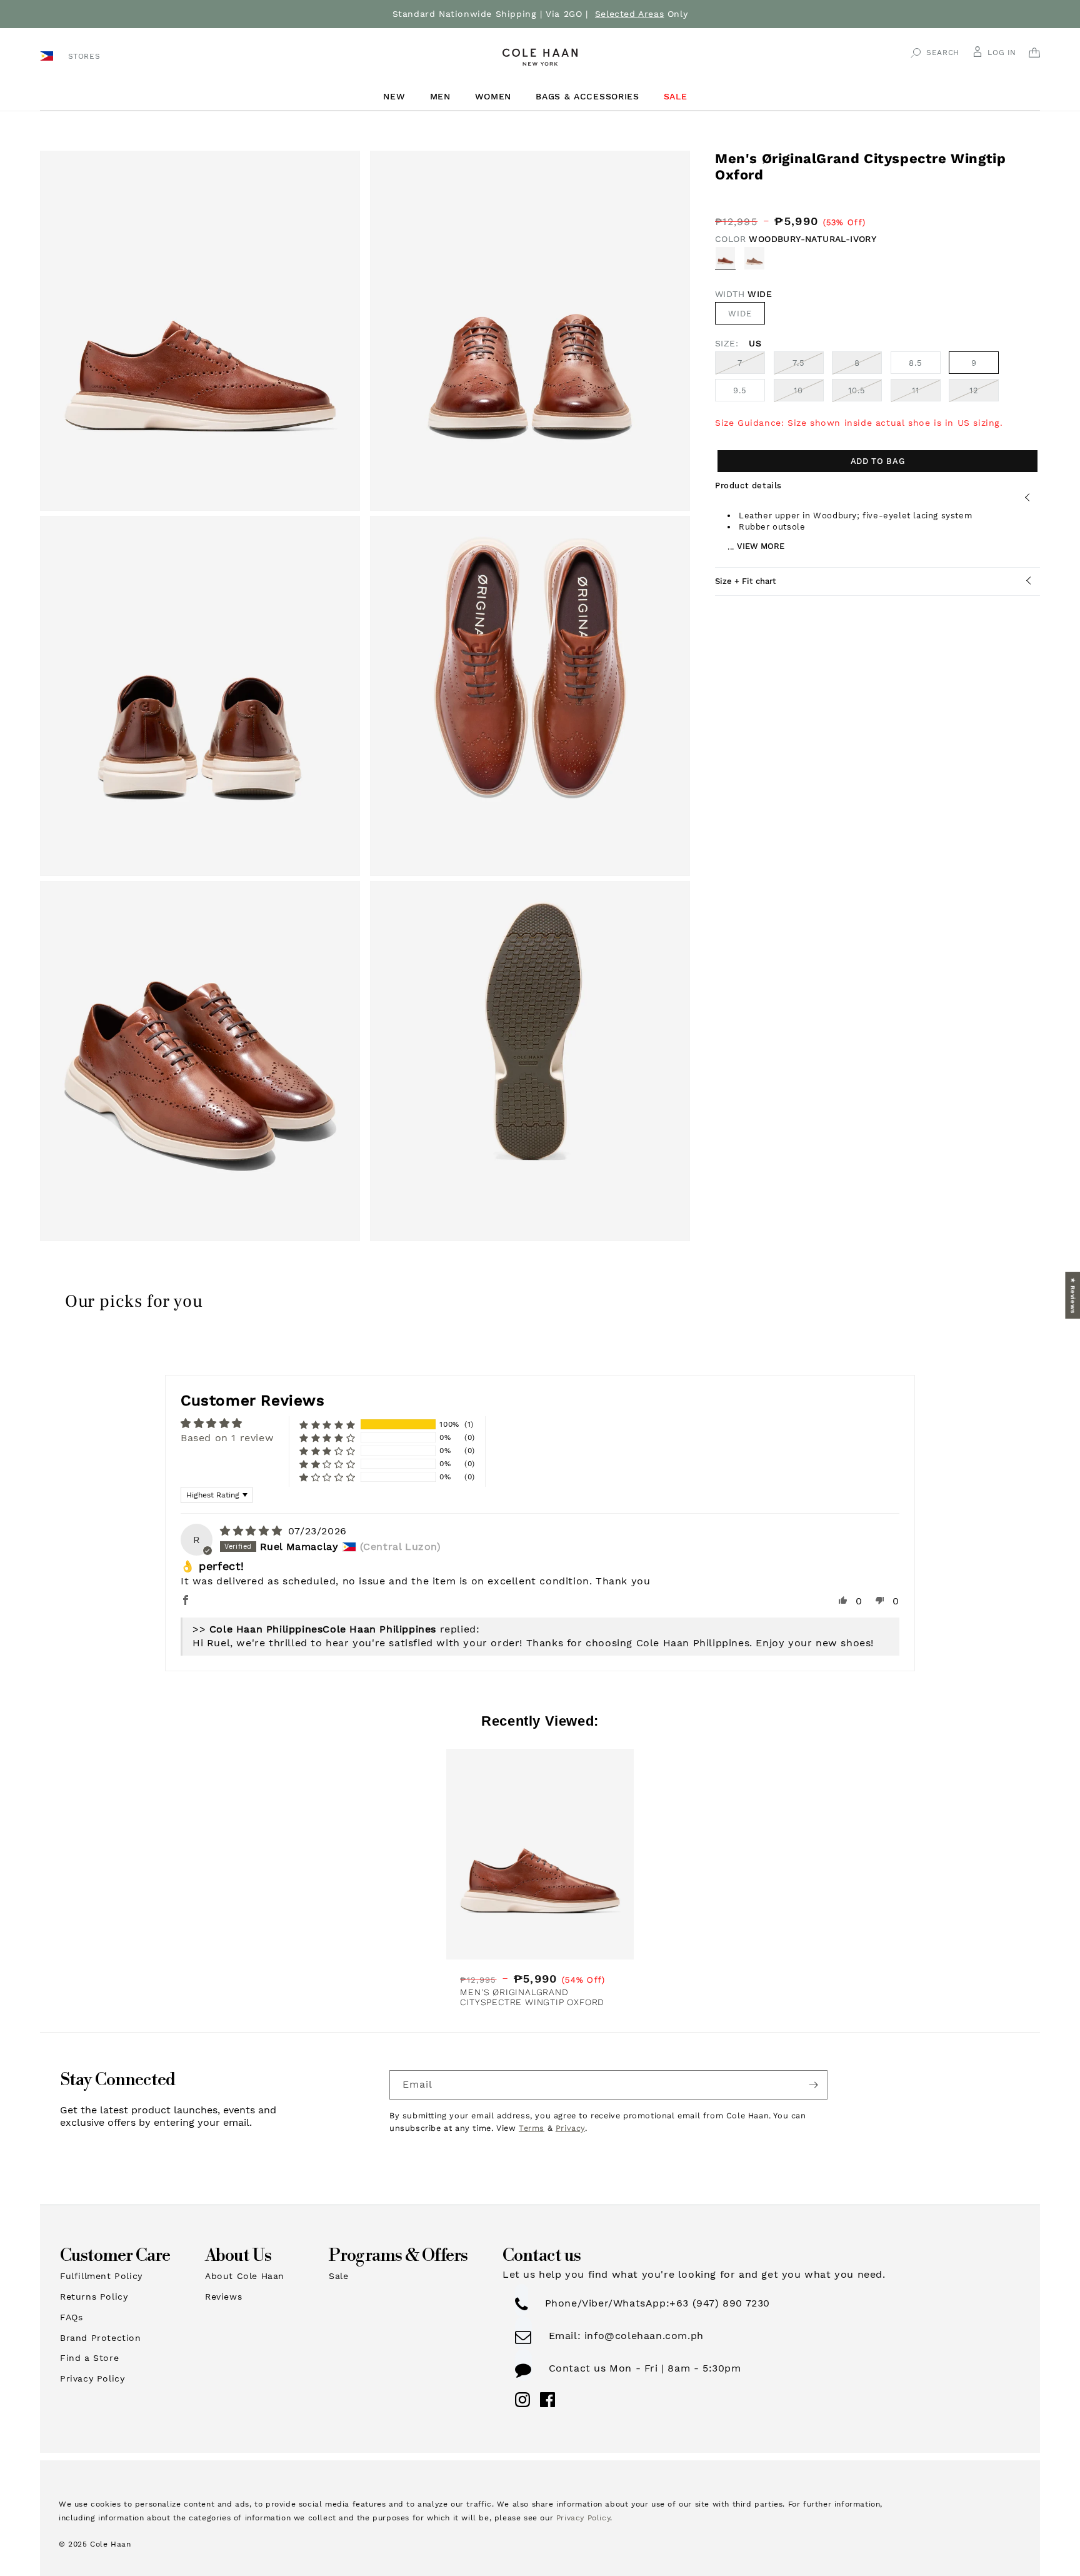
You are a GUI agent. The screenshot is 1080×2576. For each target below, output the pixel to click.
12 (984, 394)
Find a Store (89, 2358)
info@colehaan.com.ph (642, 2336)
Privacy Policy (92, 2378)
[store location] (48, 55)
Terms (532, 2128)
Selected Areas (629, 14)
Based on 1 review (227, 1438)
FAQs (71, 2317)
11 (926, 394)
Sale (338, 2276)
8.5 (916, 364)
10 (809, 394)
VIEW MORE (761, 547)
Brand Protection (101, 2338)
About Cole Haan (245, 2276)
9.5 (740, 391)
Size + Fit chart (746, 581)
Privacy (570, 2128)
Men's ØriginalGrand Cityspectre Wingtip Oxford (532, 1997)
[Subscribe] (813, 2085)
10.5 (865, 394)
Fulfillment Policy (101, 2276)
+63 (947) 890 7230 (720, 2303)
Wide (740, 314)
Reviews (223, 2297)
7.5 (808, 366)
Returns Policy (94, 2297)
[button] (399, 97)
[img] (253, 1531)
